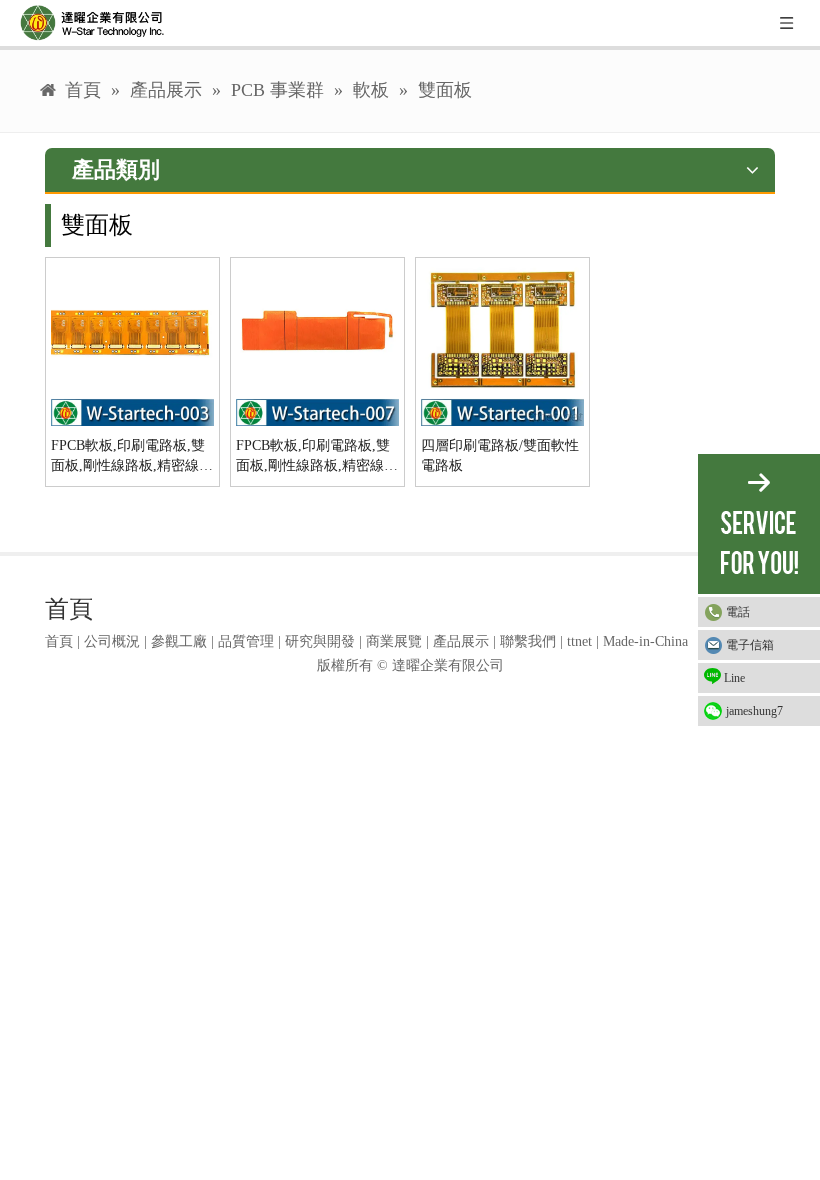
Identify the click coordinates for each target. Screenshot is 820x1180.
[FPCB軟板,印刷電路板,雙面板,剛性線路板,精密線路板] (132, 343)
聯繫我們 (528, 641)
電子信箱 (750, 645)
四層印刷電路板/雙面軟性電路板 (500, 455)
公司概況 (112, 641)
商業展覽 (394, 641)
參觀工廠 (179, 641)
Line (734, 678)
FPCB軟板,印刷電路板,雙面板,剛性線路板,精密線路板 (132, 457)
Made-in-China (645, 641)
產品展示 (461, 641)
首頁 (59, 641)
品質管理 (246, 641)
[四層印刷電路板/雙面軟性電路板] (502, 343)
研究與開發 (320, 641)
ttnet (579, 641)
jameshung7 (754, 711)
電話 (738, 612)
